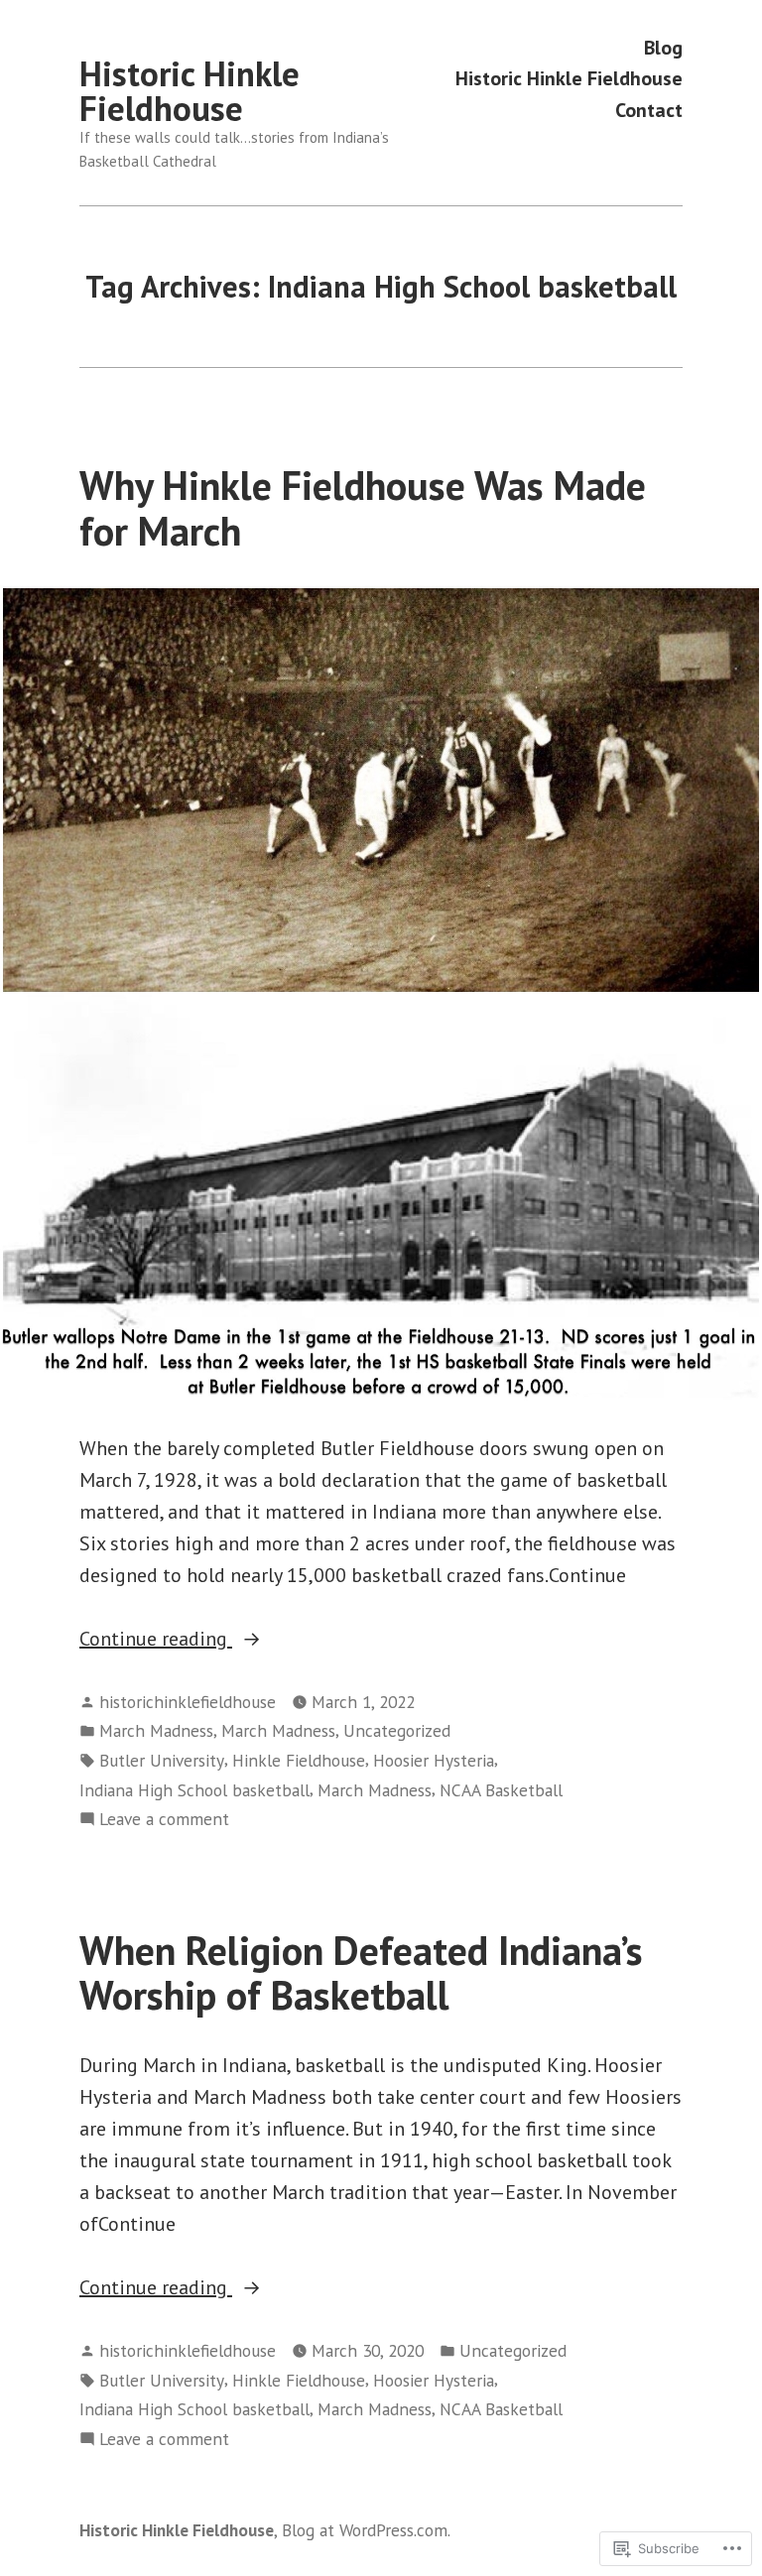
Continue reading (156, 1640)
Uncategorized (397, 1730)
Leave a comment (164, 1820)
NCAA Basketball (501, 1790)
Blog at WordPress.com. (366, 2530)
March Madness (156, 1730)
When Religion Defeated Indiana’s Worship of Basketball (361, 1972)
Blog (663, 47)
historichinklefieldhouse (188, 1702)
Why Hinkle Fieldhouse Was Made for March (363, 507)
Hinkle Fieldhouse (299, 1760)
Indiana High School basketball (194, 1790)
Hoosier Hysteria (434, 1760)
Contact (649, 110)
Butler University (162, 1760)
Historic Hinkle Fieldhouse (190, 91)
